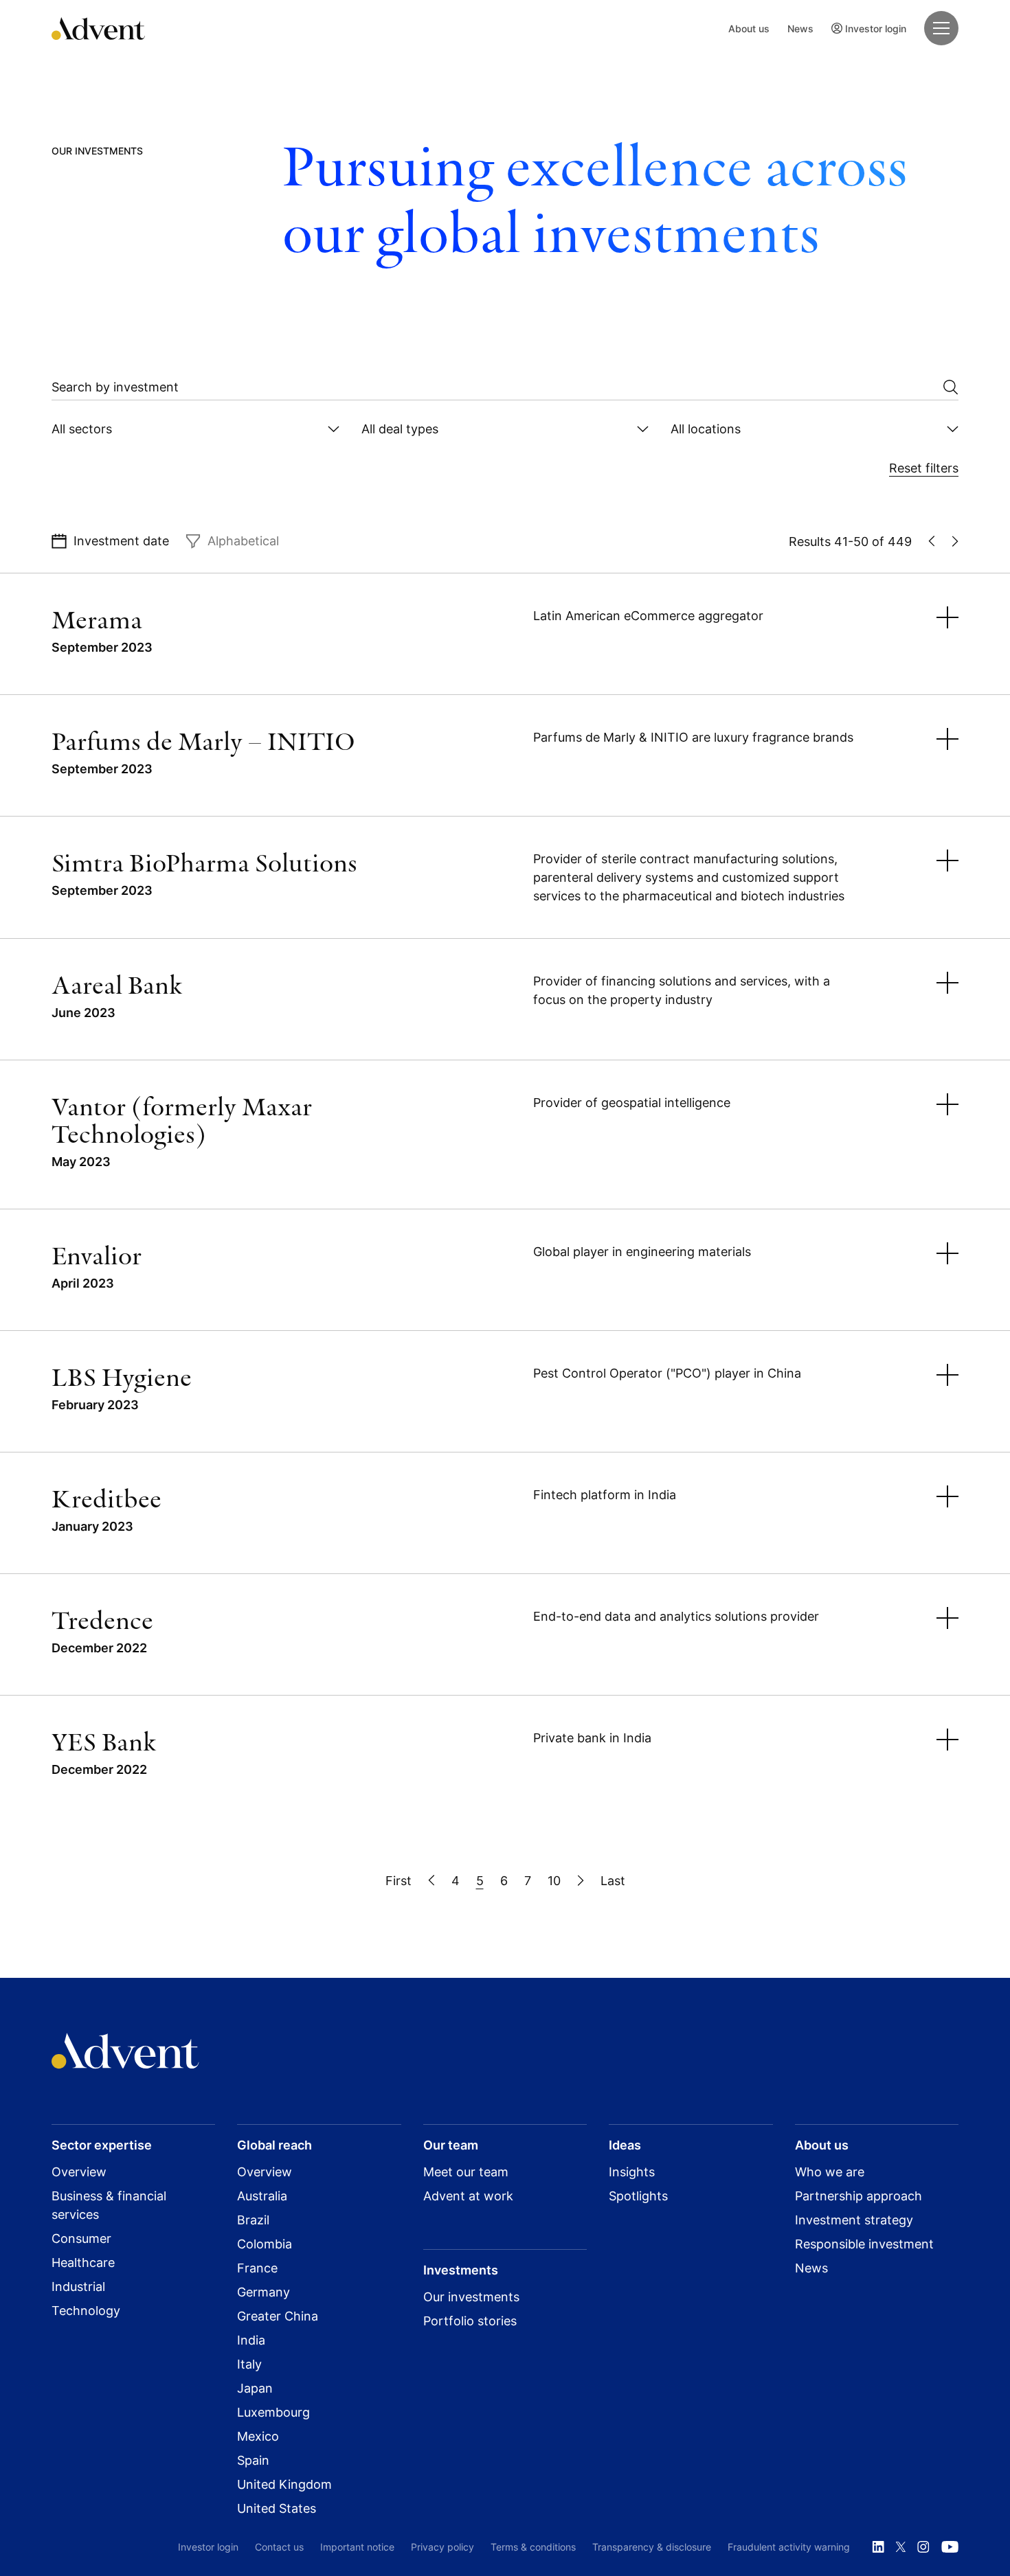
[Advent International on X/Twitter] (901, 2547)
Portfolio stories (470, 2321)
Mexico (258, 2436)
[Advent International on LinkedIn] (878, 2547)
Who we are (830, 2172)
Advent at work (468, 2196)
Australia (262, 2196)
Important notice (357, 2547)
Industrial (78, 2287)
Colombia (265, 2244)
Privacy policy (442, 2547)
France (257, 2268)
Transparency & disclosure (652, 2547)
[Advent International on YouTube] (950, 2547)
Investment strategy (854, 2220)
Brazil (253, 2220)
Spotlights (638, 2196)
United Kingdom (284, 2484)
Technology (86, 2311)
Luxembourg (273, 2412)
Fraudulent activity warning (789, 2547)
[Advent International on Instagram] (923, 2547)
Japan (255, 2388)
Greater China (278, 2316)
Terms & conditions (533, 2547)
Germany (263, 2292)
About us (749, 29)
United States (277, 2508)
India (251, 2340)
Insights (632, 2172)
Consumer (81, 2238)
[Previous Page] (431, 1881)
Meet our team (466, 2172)
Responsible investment (864, 2244)
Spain (253, 2460)
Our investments (471, 2297)
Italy (249, 2364)
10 (554, 1881)
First (399, 1881)
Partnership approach (858, 2196)
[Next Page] (581, 1881)
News (800, 29)
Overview (79, 2172)
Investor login (876, 29)
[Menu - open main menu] (941, 28)
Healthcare (83, 2262)
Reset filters (924, 468)
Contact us (279, 2547)
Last (613, 1881)
